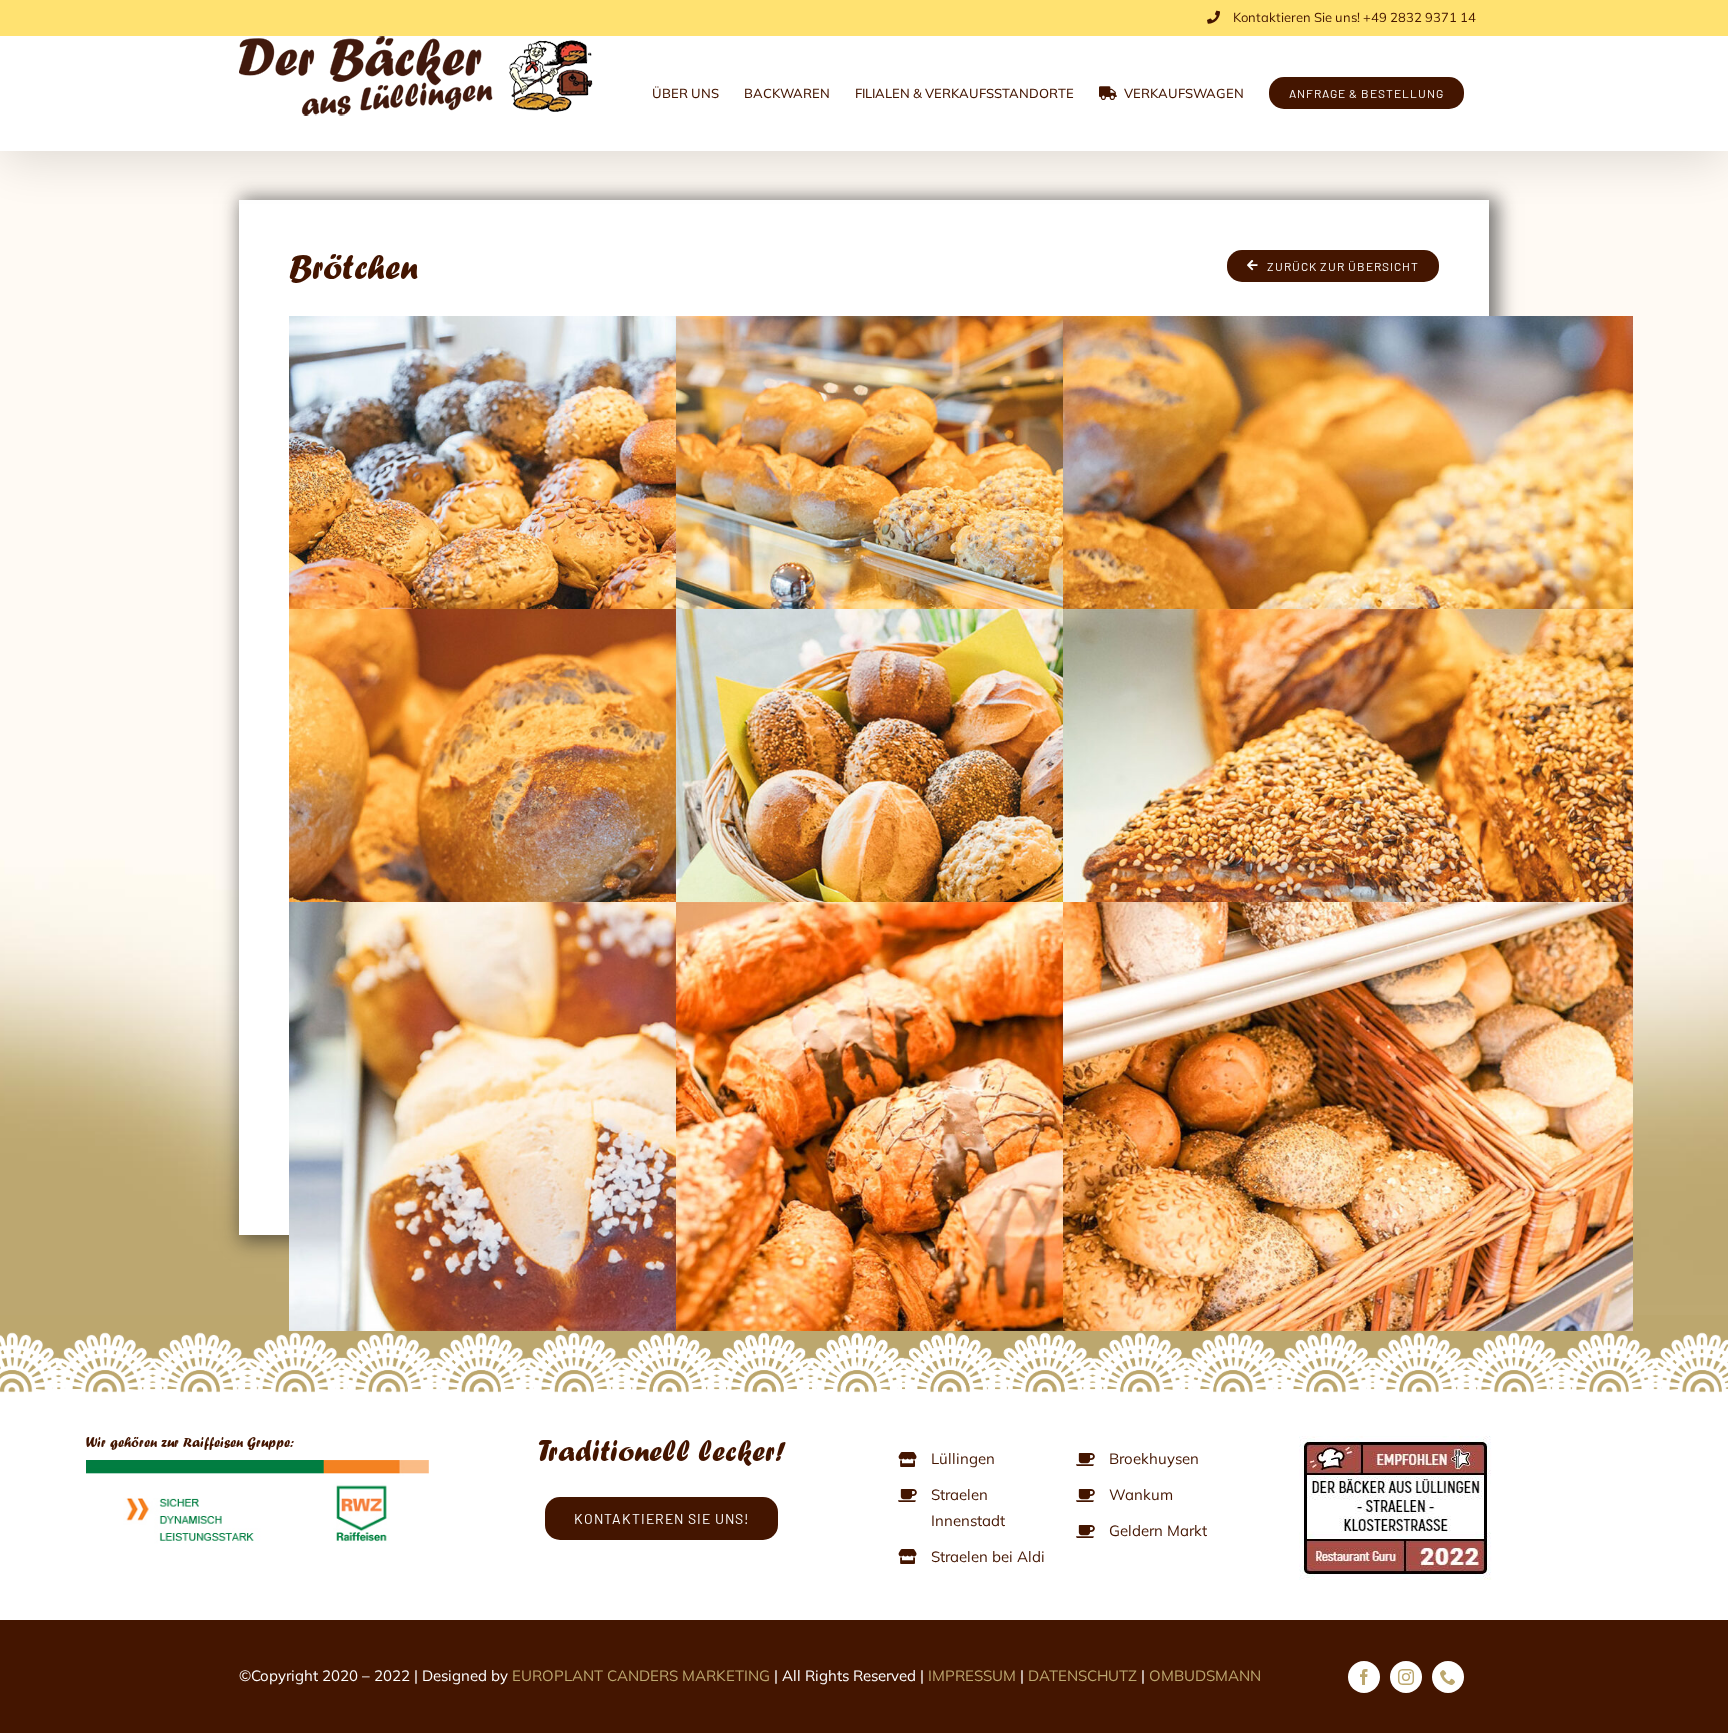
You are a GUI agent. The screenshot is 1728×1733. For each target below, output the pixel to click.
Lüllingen (963, 1458)
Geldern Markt (1158, 1530)
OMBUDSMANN (1205, 1675)
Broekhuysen (1154, 1458)
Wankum (1141, 1494)
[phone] (1448, 1677)
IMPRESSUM (972, 1675)
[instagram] (1406, 1677)
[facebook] (1364, 1677)
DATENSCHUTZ (1082, 1675)
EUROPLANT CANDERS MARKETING (641, 1675)
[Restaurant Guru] (1396, 1444)
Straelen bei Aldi (988, 1556)
